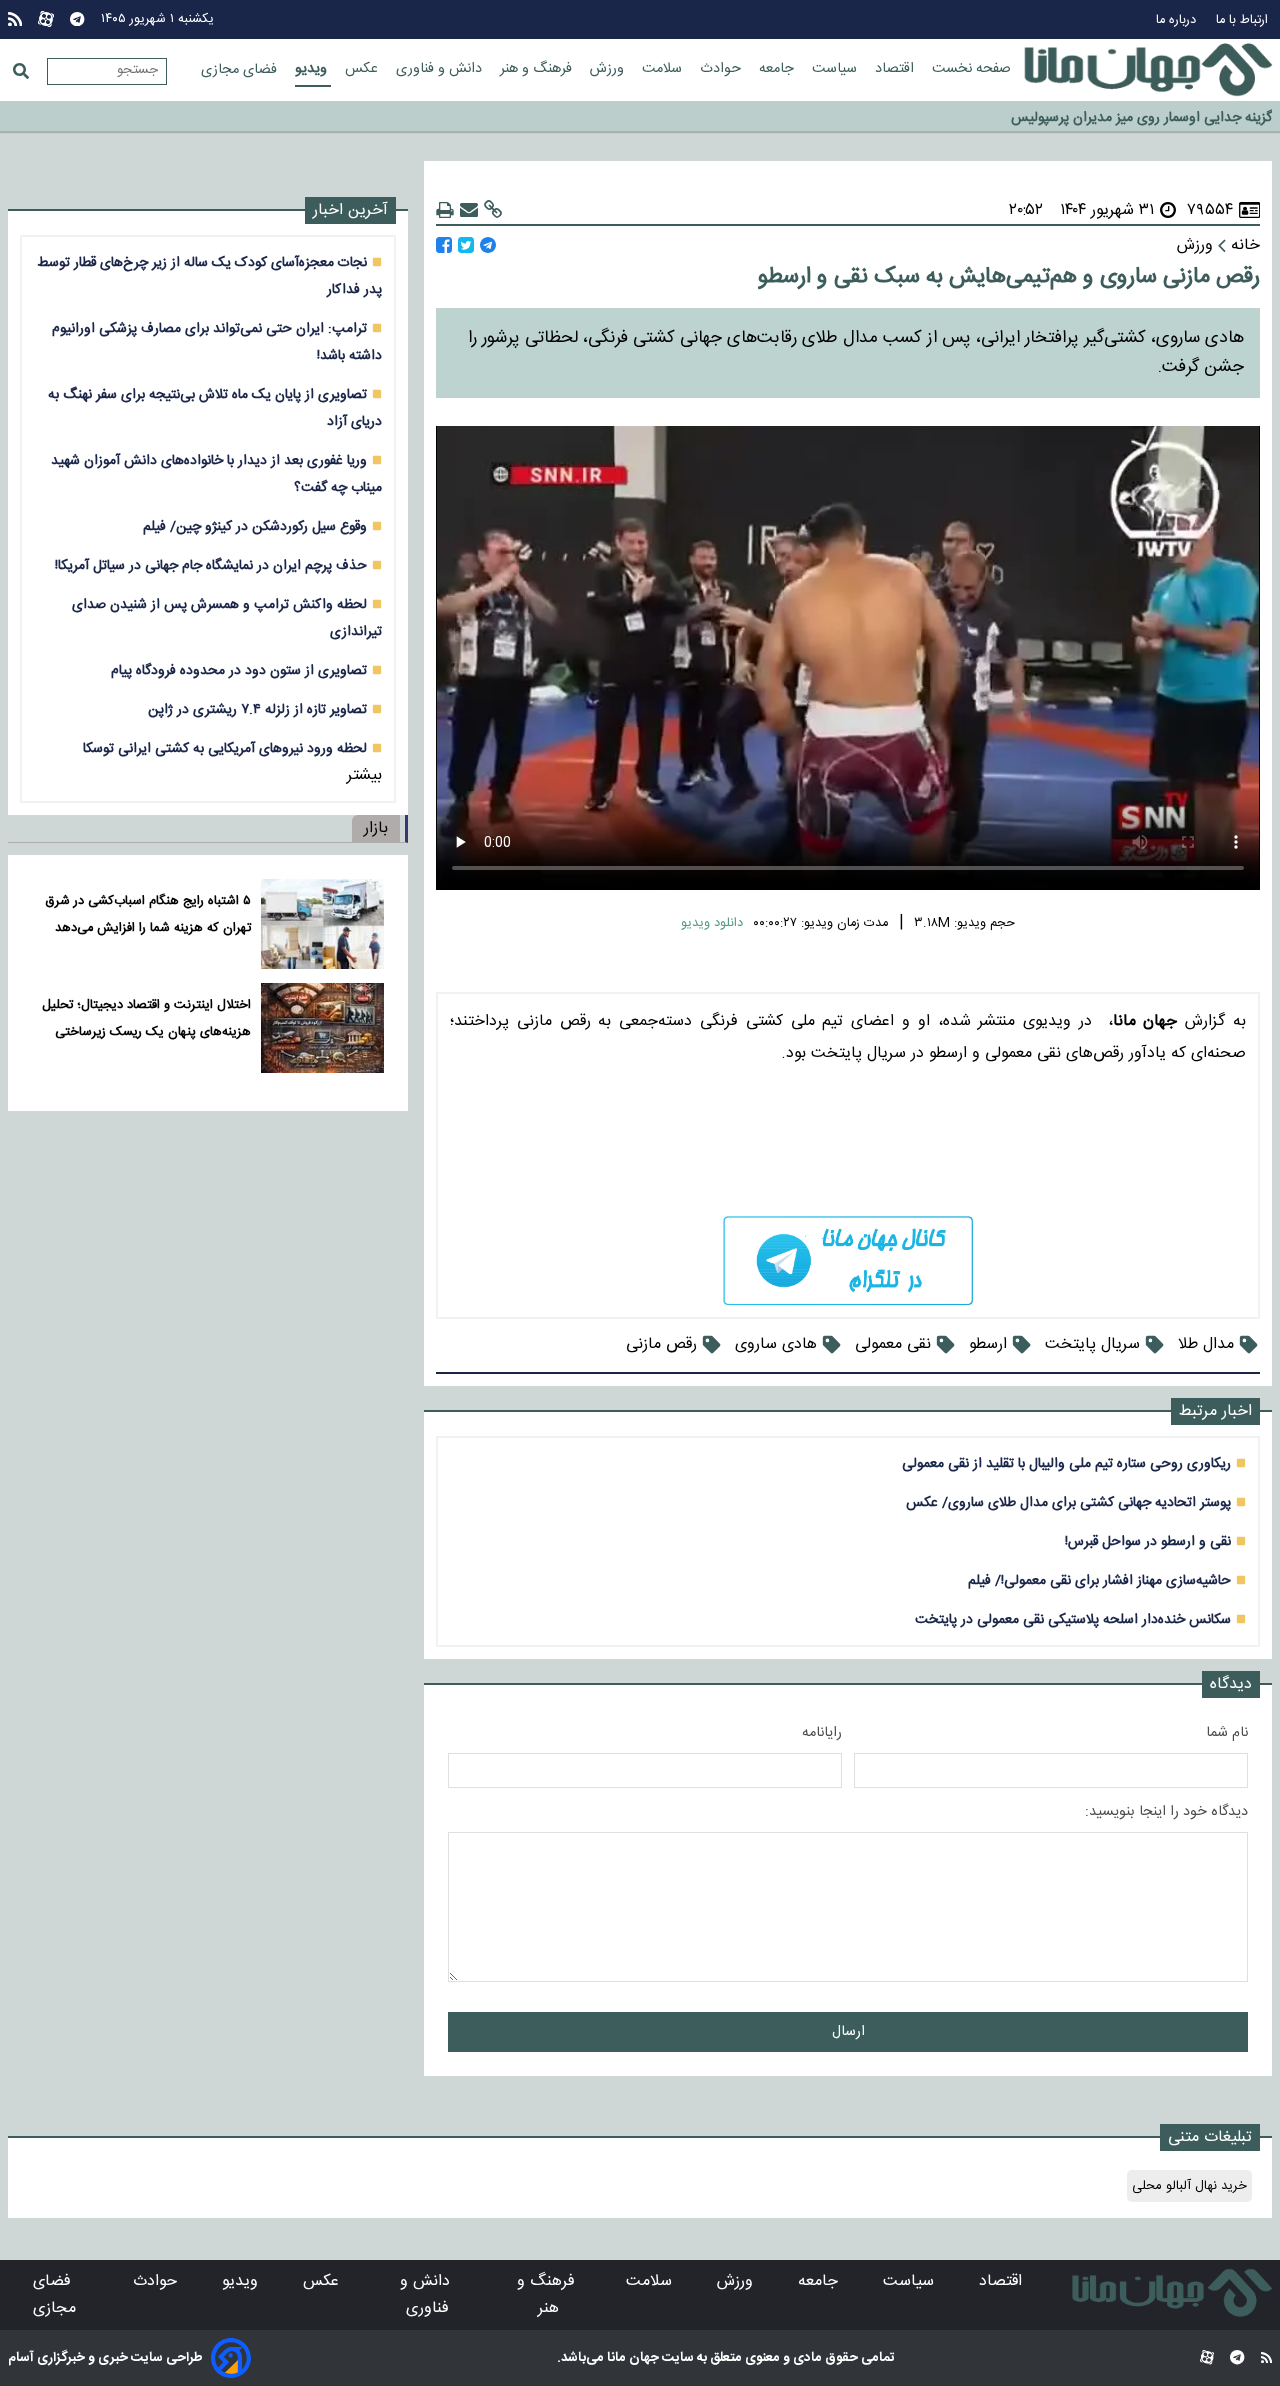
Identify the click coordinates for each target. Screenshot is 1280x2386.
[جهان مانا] (1148, 70)
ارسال (848, 2032)
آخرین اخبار (350, 210)
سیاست (836, 69)
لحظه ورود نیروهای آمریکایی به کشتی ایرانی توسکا (225, 748)
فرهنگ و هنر (538, 69)
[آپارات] (46, 19)
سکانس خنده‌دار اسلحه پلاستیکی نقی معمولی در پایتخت (1073, 1619)
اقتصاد (896, 69)
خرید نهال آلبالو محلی (1189, 2186)
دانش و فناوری (441, 69)
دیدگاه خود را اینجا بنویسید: (1166, 1812)
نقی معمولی (893, 1344)
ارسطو (988, 1344)
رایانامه (822, 1733)
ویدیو (313, 69)
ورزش (609, 69)
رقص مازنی (661, 1344)
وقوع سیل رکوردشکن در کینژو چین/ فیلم (255, 526)
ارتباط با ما (1244, 20)
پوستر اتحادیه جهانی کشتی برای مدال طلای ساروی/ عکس (1068, 1502)
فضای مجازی (241, 70)
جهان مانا (631, 2358)
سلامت (664, 69)
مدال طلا (1206, 1344)
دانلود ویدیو (712, 923)
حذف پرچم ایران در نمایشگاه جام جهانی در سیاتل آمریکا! (211, 565)
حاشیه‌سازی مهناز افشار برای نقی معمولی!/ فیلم (1099, 1580)
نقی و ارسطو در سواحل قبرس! (1148, 1541)
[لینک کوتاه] (493, 210)
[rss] (15, 19)
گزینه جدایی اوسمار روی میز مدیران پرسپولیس (1141, 116)
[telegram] (848, 1260)
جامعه (778, 69)
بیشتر (364, 775)
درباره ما (1178, 20)
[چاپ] (445, 210)
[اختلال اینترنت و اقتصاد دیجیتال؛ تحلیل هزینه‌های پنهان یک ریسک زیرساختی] (322, 1028)
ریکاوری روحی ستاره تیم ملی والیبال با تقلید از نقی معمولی (1066, 1463)
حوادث (722, 69)
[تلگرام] (77, 19)
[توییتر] (466, 245)
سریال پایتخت (1092, 1344)
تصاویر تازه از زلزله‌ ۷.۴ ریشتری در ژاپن (257, 709)
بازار (376, 828)
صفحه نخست (971, 69)
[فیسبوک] (444, 245)
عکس (363, 69)
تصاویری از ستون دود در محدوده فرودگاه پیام (239, 670)
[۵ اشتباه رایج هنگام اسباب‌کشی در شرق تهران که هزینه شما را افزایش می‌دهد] (322, 924)
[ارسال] (469, 210)
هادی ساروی (776, 1344)
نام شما (1227, 1733)
